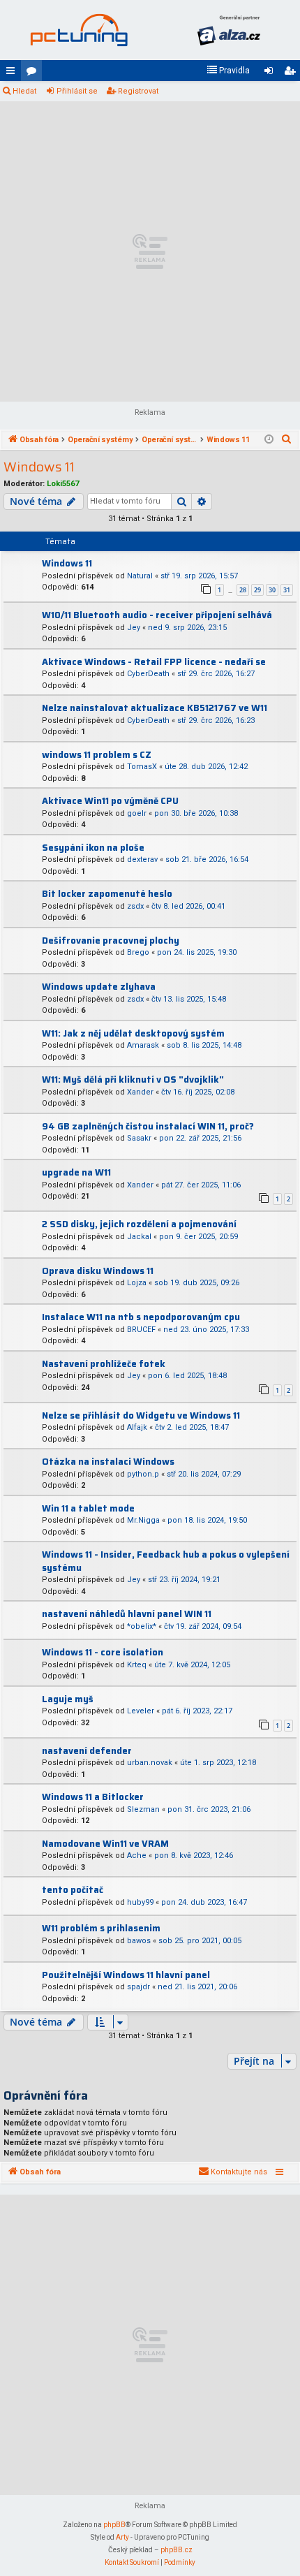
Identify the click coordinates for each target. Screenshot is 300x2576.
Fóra (34, 73)
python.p (143, 1474)
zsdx (135, 906)
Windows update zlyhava (99, 987)
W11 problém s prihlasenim (101, 1928)
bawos (139, 1941)
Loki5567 (63, 484)
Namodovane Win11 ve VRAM (105, 1844)
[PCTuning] (78, 30)
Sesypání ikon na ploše (93, 848)
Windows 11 (39, 467)
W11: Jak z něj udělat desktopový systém (133, 1033)
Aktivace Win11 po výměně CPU (110, 801)
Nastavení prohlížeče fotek (104, 1364)
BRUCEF (141, 1330)
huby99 (140, 1902)
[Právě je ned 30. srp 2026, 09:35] (269, 440)
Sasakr (139, 1138)
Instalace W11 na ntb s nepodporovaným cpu (141, 1317)
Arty (122, 2537)
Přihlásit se (77, 91)
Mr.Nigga (143, 1520)
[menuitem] (228, 71)
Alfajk (137, 1427)
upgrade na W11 (76, 1172)
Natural (140, 576)
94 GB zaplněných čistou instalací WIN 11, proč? (148, 1126)
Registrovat (138, 91)
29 (257, 590)
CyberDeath (148, 674)
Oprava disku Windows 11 (98, 1271)
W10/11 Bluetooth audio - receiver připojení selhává (157, 615)
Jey (134, 628)
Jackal (139, 1237)
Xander (140, 1092)
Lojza (137, 1283)
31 (287, 590)
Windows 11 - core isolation (103, 1652)
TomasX (142, 767)
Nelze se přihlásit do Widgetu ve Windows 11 (141, 1415)
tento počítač (73, 1890)
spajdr (138, 1987)
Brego (138, 952)
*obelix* (142, 1626)
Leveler (141, 1711)
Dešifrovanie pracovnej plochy (111, 941)
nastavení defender (87, 1751)
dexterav (142, 859)
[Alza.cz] (228, 30)
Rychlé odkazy (13, 73)
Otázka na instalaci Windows (108, 1462)
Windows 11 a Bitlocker (93, 1797)
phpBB (114, 2525)
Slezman (143, 1809)
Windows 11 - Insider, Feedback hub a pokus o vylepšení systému (166, 1561)
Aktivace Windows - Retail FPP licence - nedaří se (154, 662)
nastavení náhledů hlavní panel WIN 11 (127, 1614)
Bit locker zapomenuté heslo (107, 894)
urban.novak (150, 1763)
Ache (137, 1856)
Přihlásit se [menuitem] (271, 73)
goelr (137, 813)
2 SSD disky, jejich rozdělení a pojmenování (139, 1224)
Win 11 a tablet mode (88, 1508)
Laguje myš (68, 1699)
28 (243, 590)
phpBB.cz (177, 2550)
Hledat (24, 91)
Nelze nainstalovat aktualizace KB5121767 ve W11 (155, 708)
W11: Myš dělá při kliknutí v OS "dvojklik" (133, 1080)
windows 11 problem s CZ (97, 755)
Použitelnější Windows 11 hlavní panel (126, 1975)
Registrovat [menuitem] (292, 73)
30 (272, 590)
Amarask (143, 1045)
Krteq (137, 1665)
